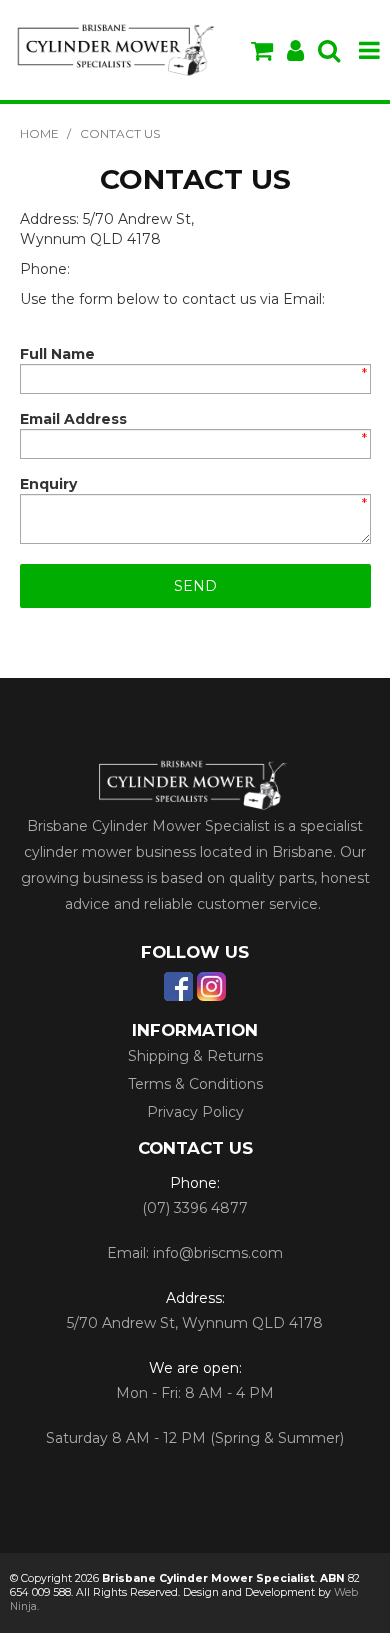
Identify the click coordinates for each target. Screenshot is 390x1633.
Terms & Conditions (195, 1084)
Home (39, 133)
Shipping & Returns (195, 1056)
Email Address (73, 419)
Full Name (57, 354)
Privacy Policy (195, 1112)
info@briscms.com (218, 1253)
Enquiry (48, 484)
